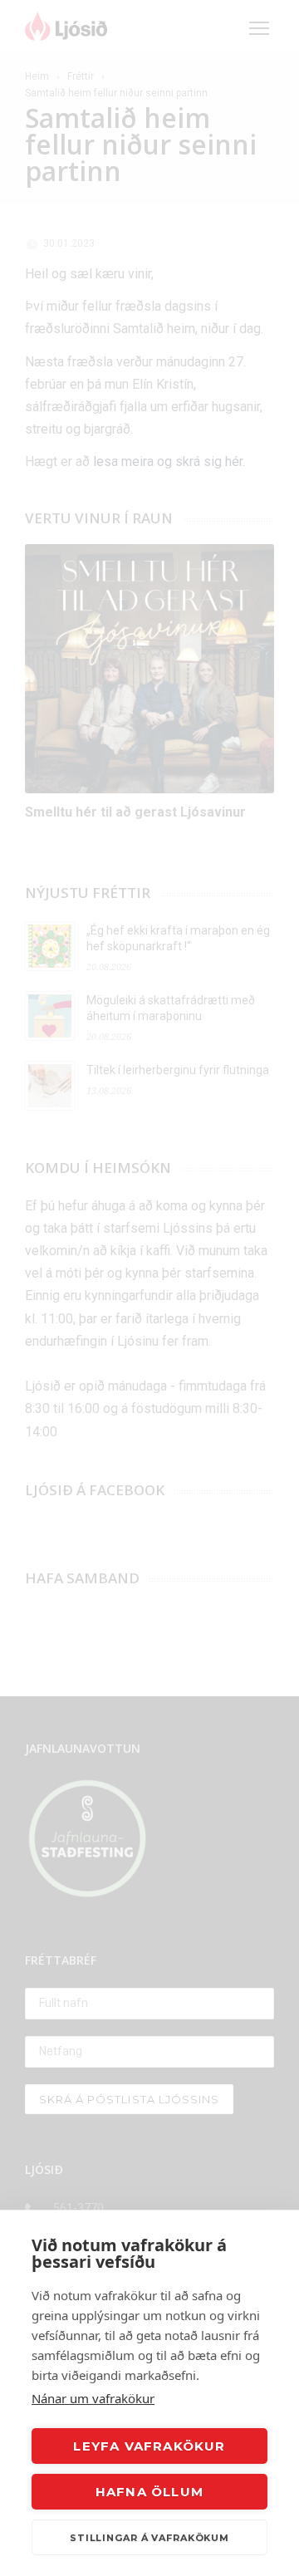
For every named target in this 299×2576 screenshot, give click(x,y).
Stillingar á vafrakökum (149, 2538)
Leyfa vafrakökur (149, 2446)
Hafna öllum (149, 2492)
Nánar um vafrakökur (93, 2398)
